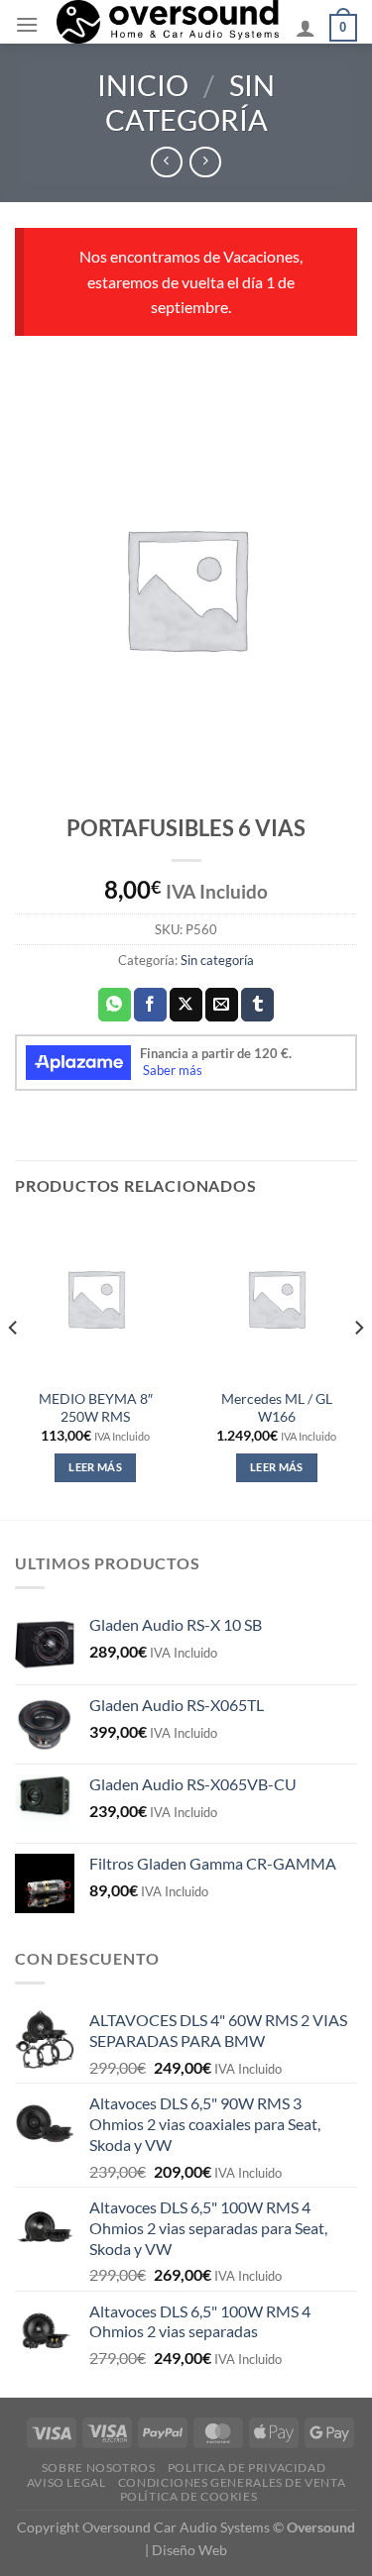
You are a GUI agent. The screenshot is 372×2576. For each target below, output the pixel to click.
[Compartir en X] (186, 1005)
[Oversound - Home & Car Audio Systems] (167, 22)
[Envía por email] (222, 1005)
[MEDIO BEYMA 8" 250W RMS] (96, 1298)
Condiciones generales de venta (232, 2482)
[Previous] (14, 1367)
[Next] (358, 1367)
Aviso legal (66, 2482)
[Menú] (27, 24)
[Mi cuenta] (306, 28)
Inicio (143, 85)
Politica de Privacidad (247, 2468)
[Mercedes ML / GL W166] (276, 1298)
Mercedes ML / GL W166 (277, 1408)
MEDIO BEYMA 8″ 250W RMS (96, 1408)
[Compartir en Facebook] (150, 1005)
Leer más (95, 1467)
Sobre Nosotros (99, 2468)
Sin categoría (190, 103)
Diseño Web (189, 2550)
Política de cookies (189, 2496)
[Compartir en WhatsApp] (115, 1005)
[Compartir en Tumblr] (257, 1005)
